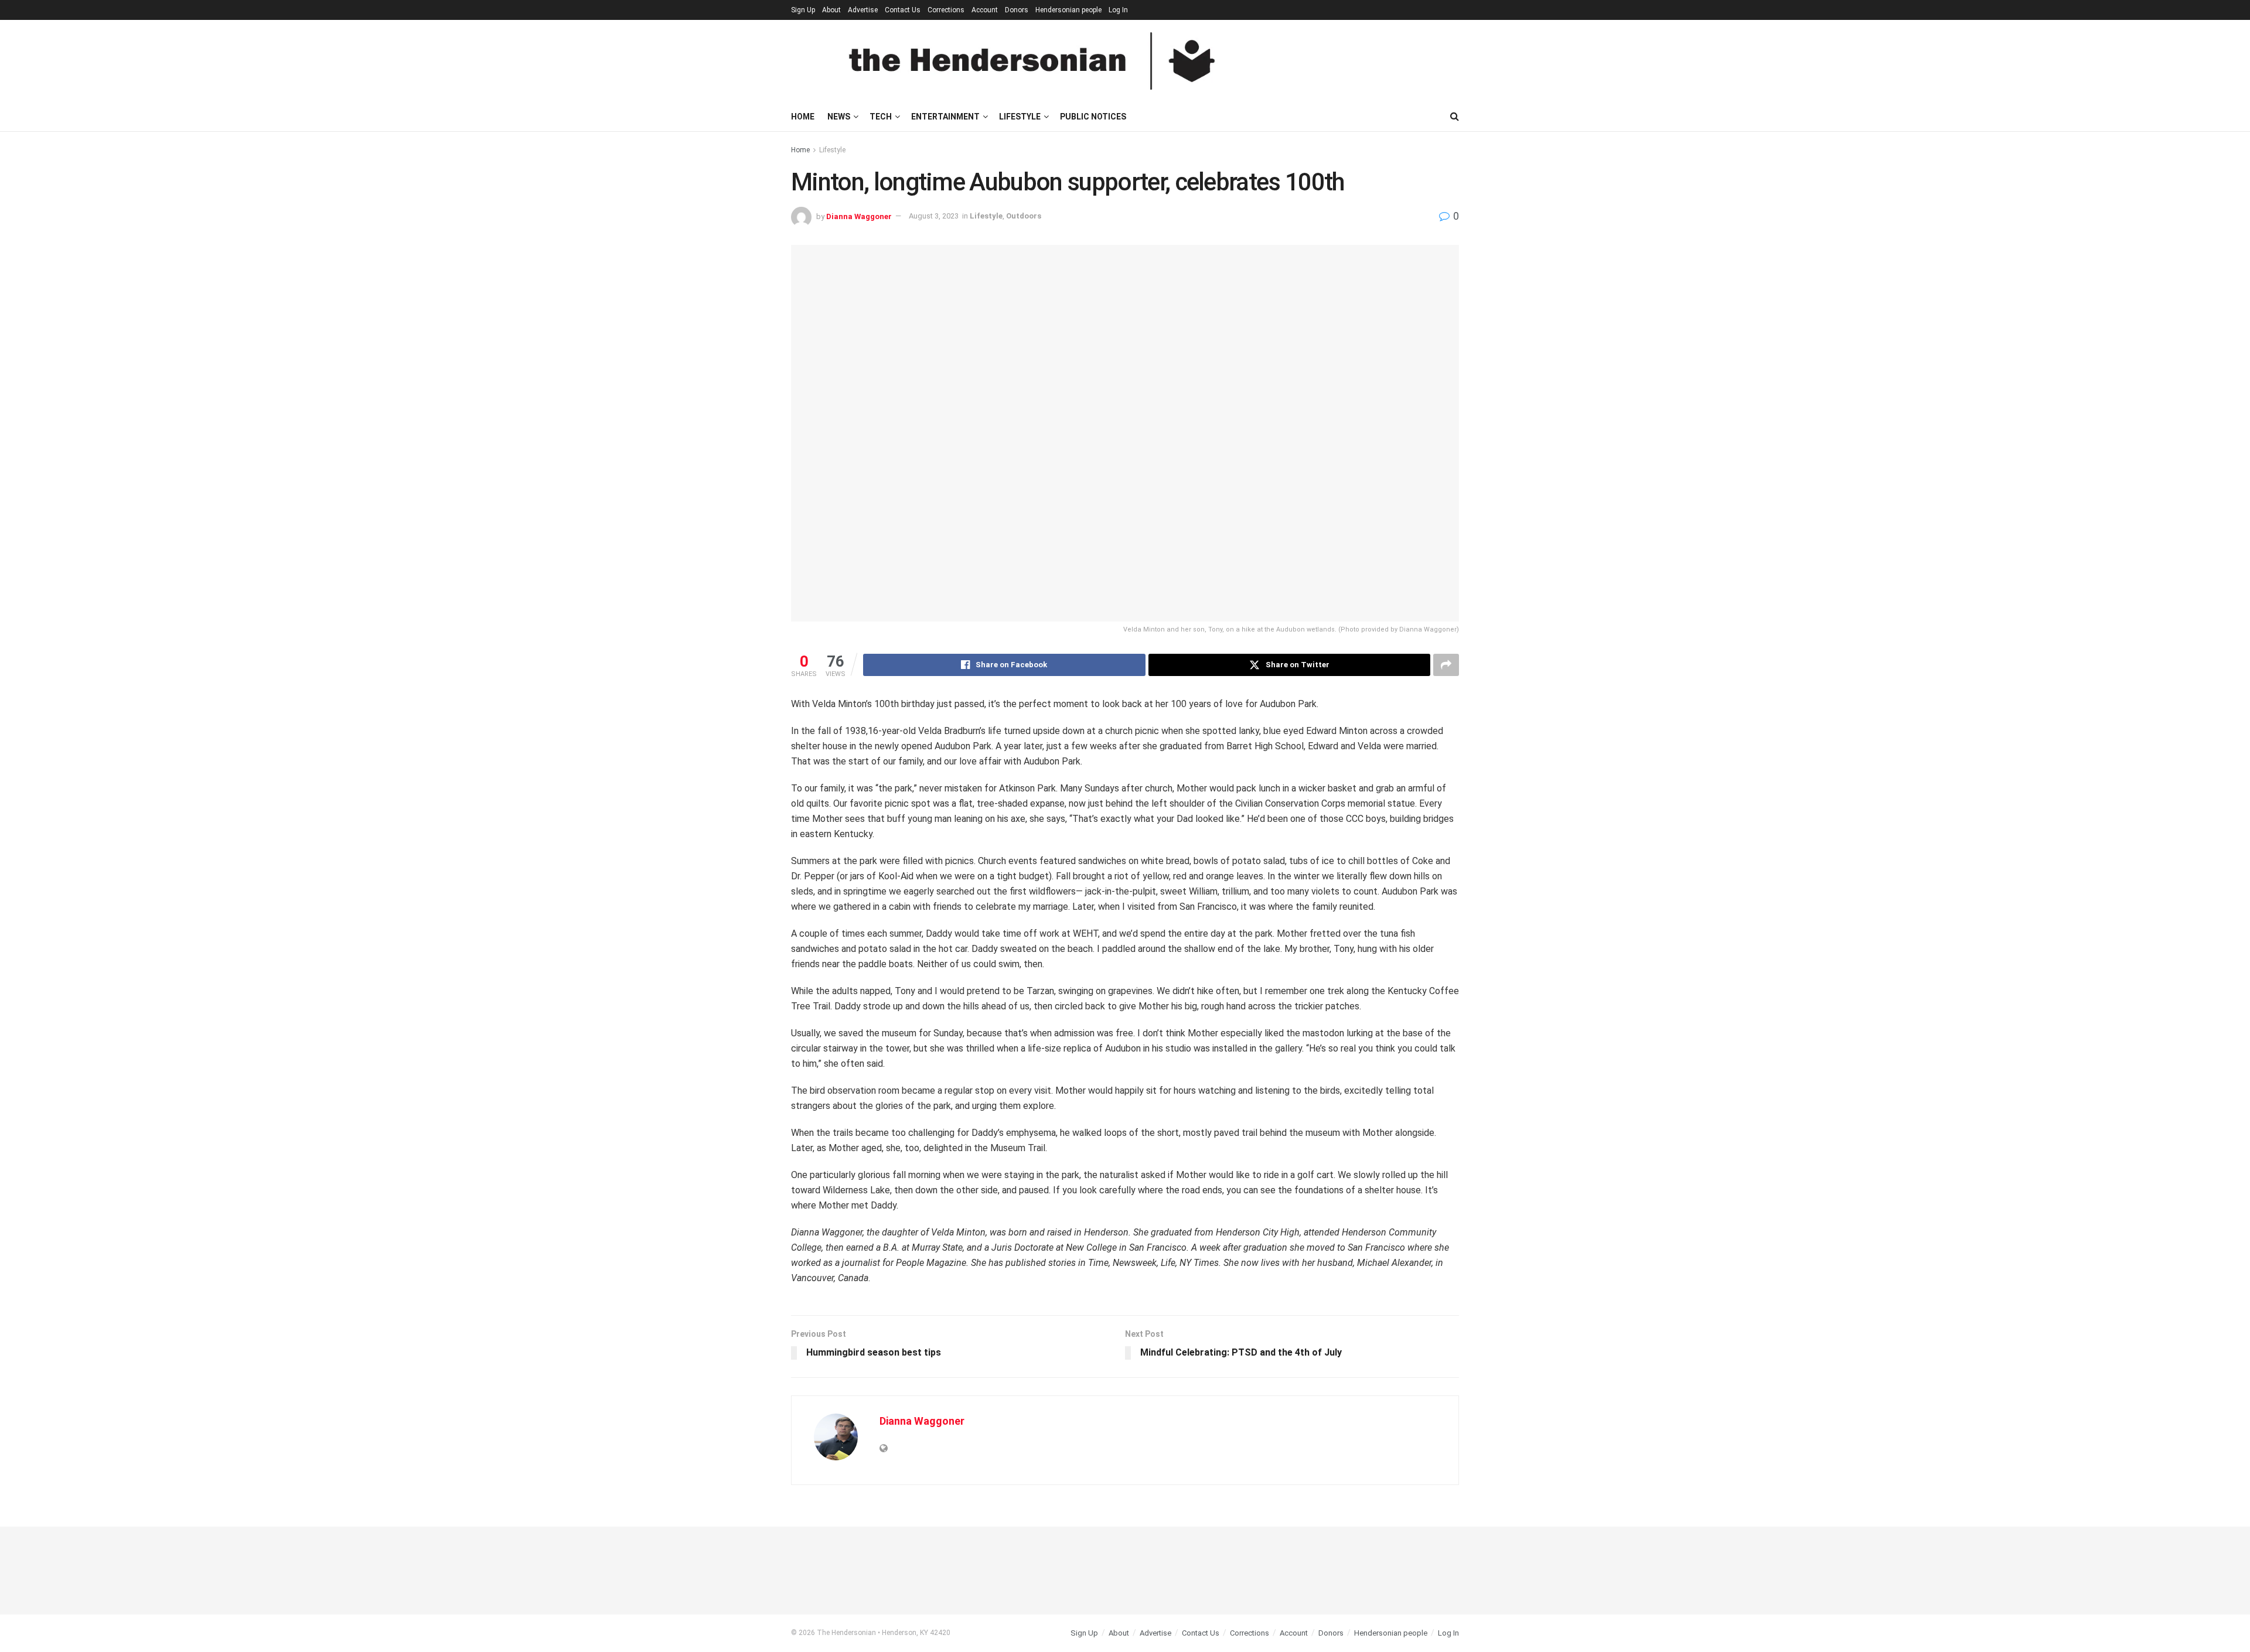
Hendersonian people (1068, 10)
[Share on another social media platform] (1446, 665)
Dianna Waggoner (859, 216)
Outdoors (1024, 216)
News (839, 117)
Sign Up (803, 10)
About (831, 10)
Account (985, 10)
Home (803, 117)
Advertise (863, 10)
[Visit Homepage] (1032, 61)
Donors (1017, 10)
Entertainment (945, 117)
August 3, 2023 (934, 216)
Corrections (946, 10)
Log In (1118, 10)
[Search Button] (1455, 117)
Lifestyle (1020, 117)
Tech (881, 117)
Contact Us (903, 10)
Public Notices (1093, 117)
